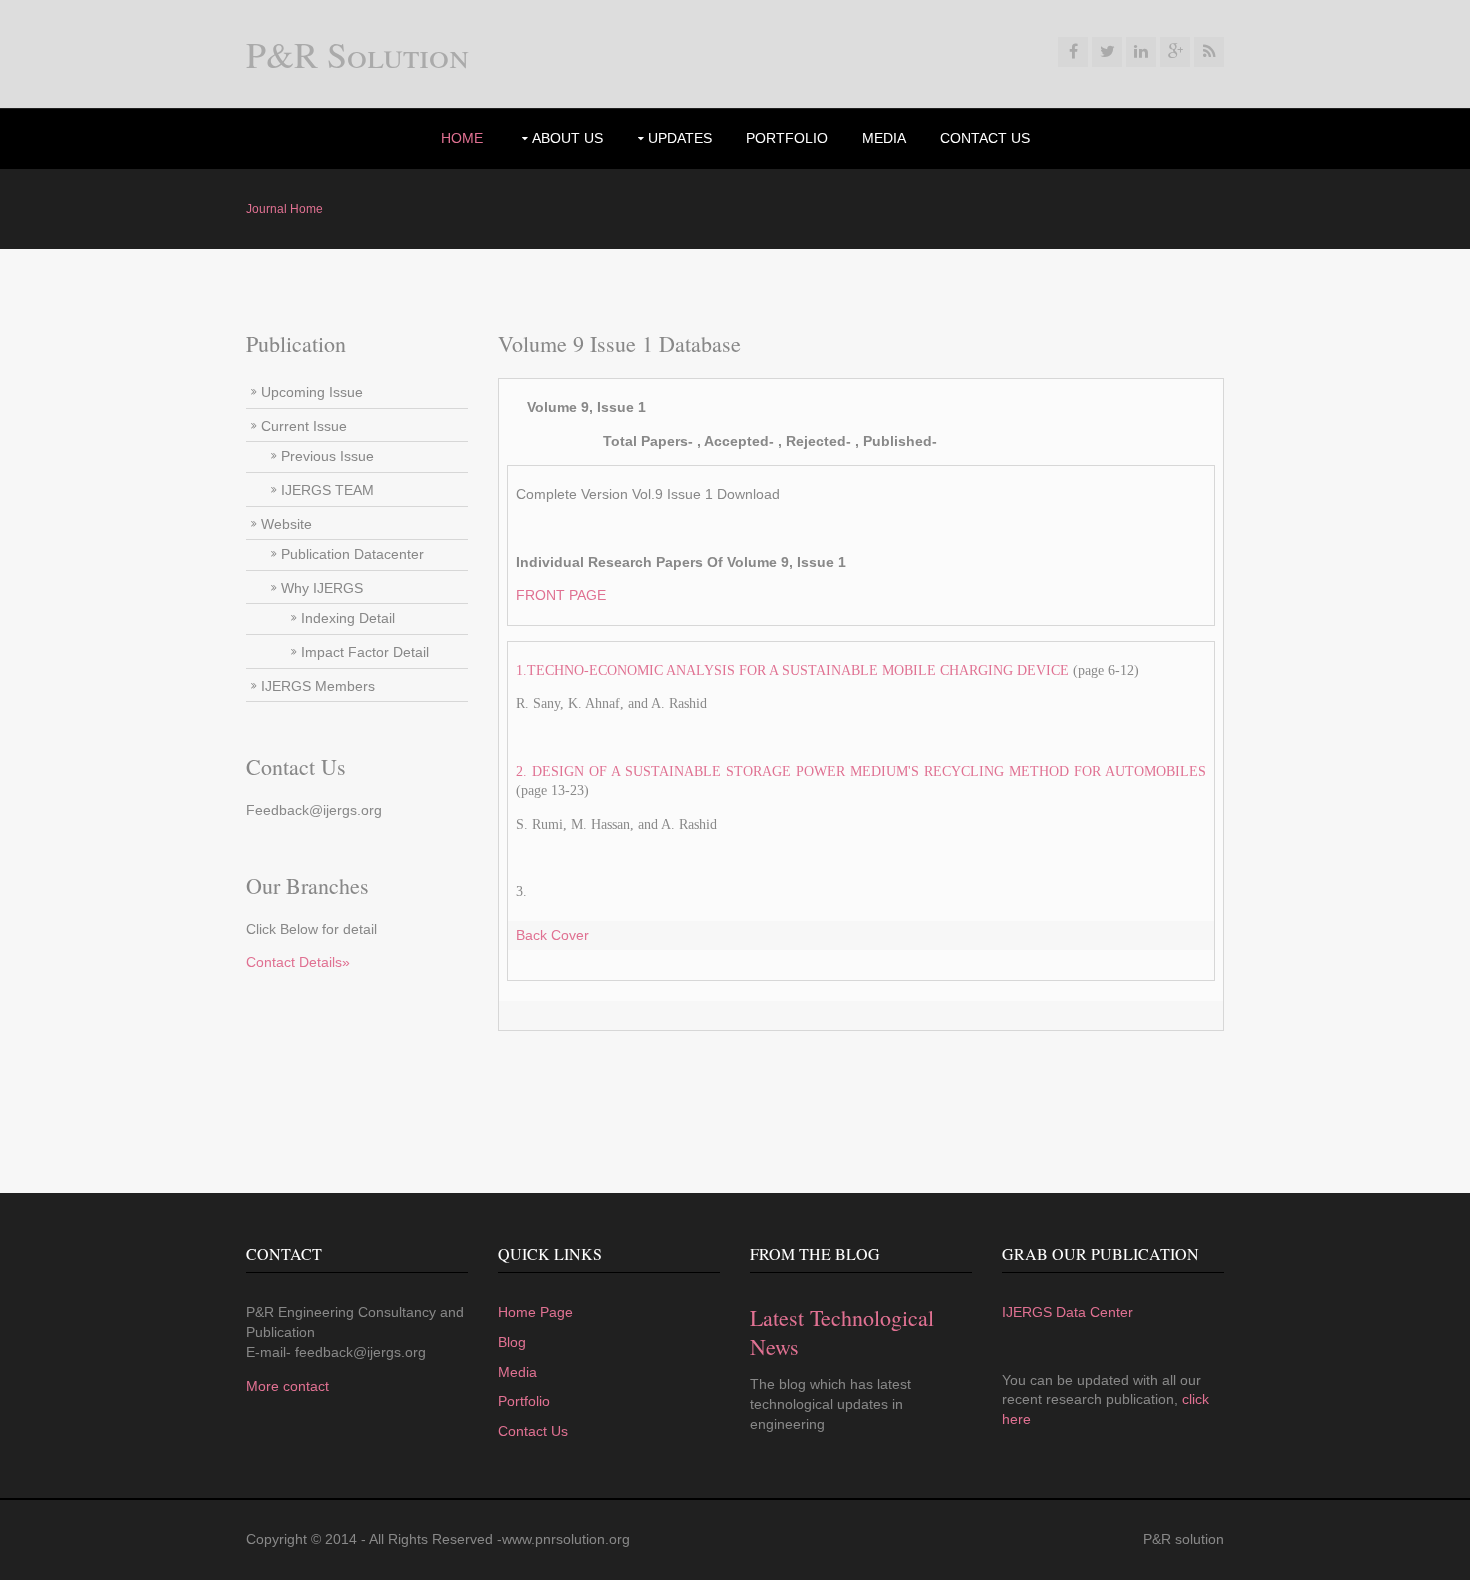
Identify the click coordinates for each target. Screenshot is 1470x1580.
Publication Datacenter (352, 554)
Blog (512, 1342)
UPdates (680, 138)
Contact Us (985, 138)
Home (462, 138)
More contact (287, 1386)
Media (884, 138)
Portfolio (524, 1401)
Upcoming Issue (312, 392)
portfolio (787, 138)
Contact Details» (298, 962)
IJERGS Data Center (1067, 1312)
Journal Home (284, 209)
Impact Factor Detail (365, 652)
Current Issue (304, 426)
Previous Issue (327, 456)
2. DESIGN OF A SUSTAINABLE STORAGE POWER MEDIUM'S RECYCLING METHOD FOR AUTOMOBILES (861, 771)
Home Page (535, 1312)
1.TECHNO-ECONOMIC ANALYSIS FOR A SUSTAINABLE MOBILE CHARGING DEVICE (792, 670)
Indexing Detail (348, 618)
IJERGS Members (318, 686)
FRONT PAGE (561, 595)
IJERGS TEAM (327, 490)
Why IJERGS (322, 588)
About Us (567, 138)
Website (286, 524)
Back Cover (552, 935)
